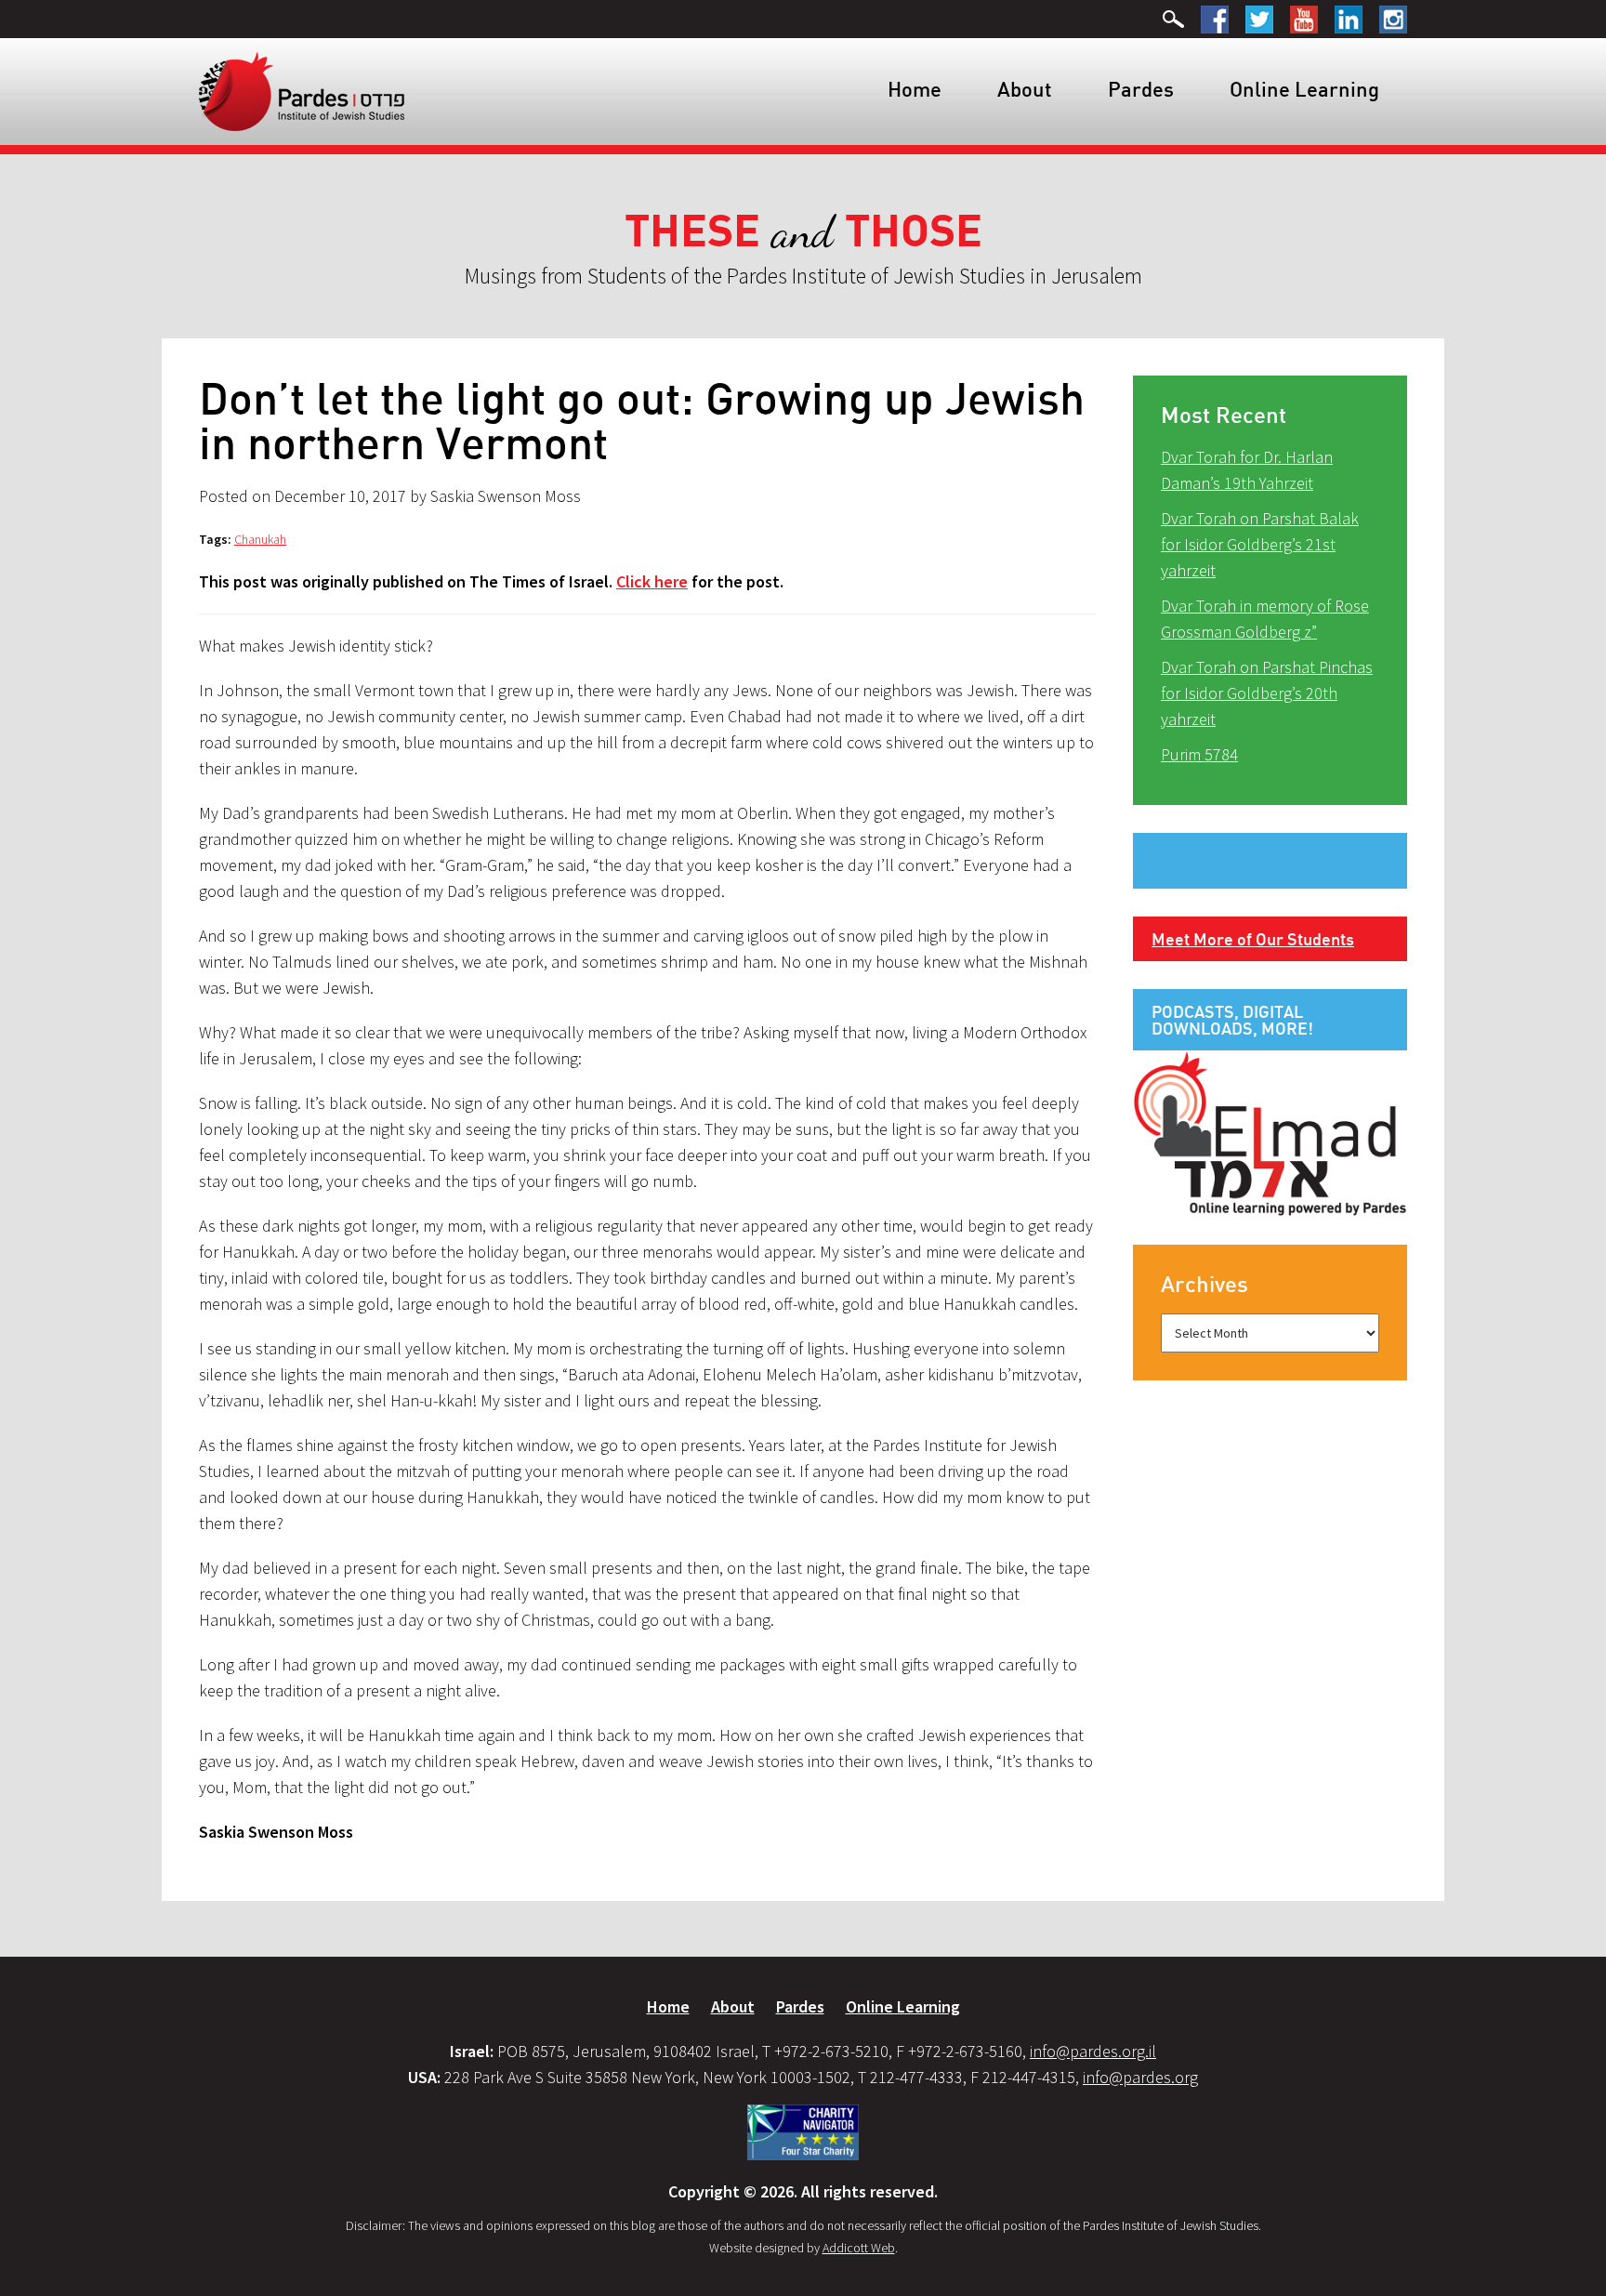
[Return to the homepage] (302, 90)
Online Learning (1304, 89)
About (1025, 89)
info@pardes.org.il (1093, 2051)
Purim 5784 (1199, 754)
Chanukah (260, 539)
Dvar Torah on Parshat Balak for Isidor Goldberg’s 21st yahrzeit (1260, 544)
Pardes (1141, 89)
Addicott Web (859, 2248)
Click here (652, 581)
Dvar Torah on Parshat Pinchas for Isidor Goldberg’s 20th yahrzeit (1267, 693)
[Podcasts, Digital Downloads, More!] (1270, 1132)
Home (915, 89)
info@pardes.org (1140, 2077)
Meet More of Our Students (1253, 939)
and (803, 232)
